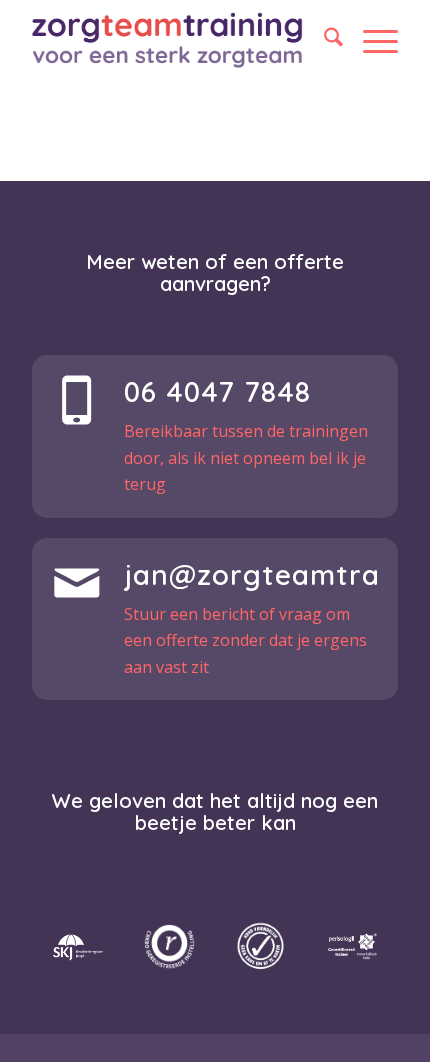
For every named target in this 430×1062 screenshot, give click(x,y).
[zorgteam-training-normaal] (167, 40)
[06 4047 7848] (77, 400)
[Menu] (370, 40)
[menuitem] (323, 40)
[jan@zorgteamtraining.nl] (77, 583)
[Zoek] (323, 40)
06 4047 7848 (217, 391)
